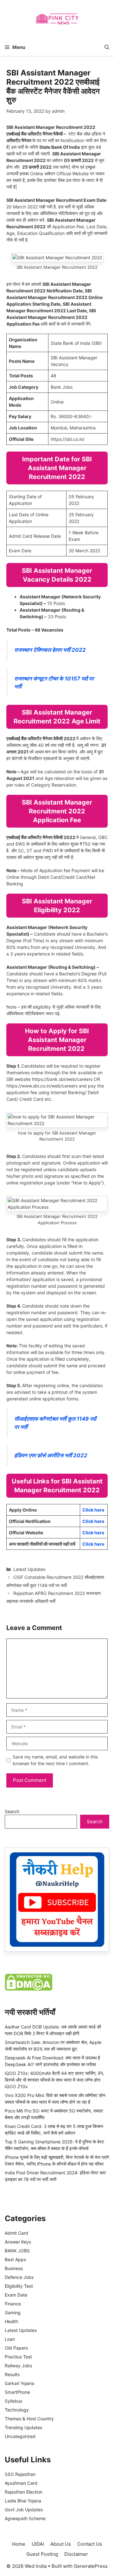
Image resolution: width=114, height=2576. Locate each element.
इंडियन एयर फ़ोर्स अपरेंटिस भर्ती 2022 (51, 1455)
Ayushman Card (21, 2483)
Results (12, 2374)
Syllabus (13, 2401)
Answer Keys (18, 2242)
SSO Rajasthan (20, 2474)
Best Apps (15, 2259)
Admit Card (16, 2233)
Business (14, 2268)
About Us (61, 2544)
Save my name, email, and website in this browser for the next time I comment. (55, 1760)
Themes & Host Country (29, 2419)
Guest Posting (42, 2554)
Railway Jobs (18, 2366)
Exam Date (16, 2295)
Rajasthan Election (24, 2492)
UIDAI (38, 2544)
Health (11, 2321)
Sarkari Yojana (19, 2383)
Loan (10, 2339)
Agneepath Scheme (25, 2518)
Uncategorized (20, 2436)
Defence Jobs (19, 2277)
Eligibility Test (19, 2286)
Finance (13, 2304)
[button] (107, 47)
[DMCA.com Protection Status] (28, 1989)
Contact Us (90, 2544)
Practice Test (18, 2357)
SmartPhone (17, 2392)
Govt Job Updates (24, 2510)
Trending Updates (23, 2427)
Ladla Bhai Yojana (23, 2501)
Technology (17, 2410)
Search (12, 1811)
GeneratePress (91, 2566)
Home (19, 2544)
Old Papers (16, 2348)
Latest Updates (29, 1569)
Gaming (13, 2312)
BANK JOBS (17, 2251)
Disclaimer (76, 2554)
